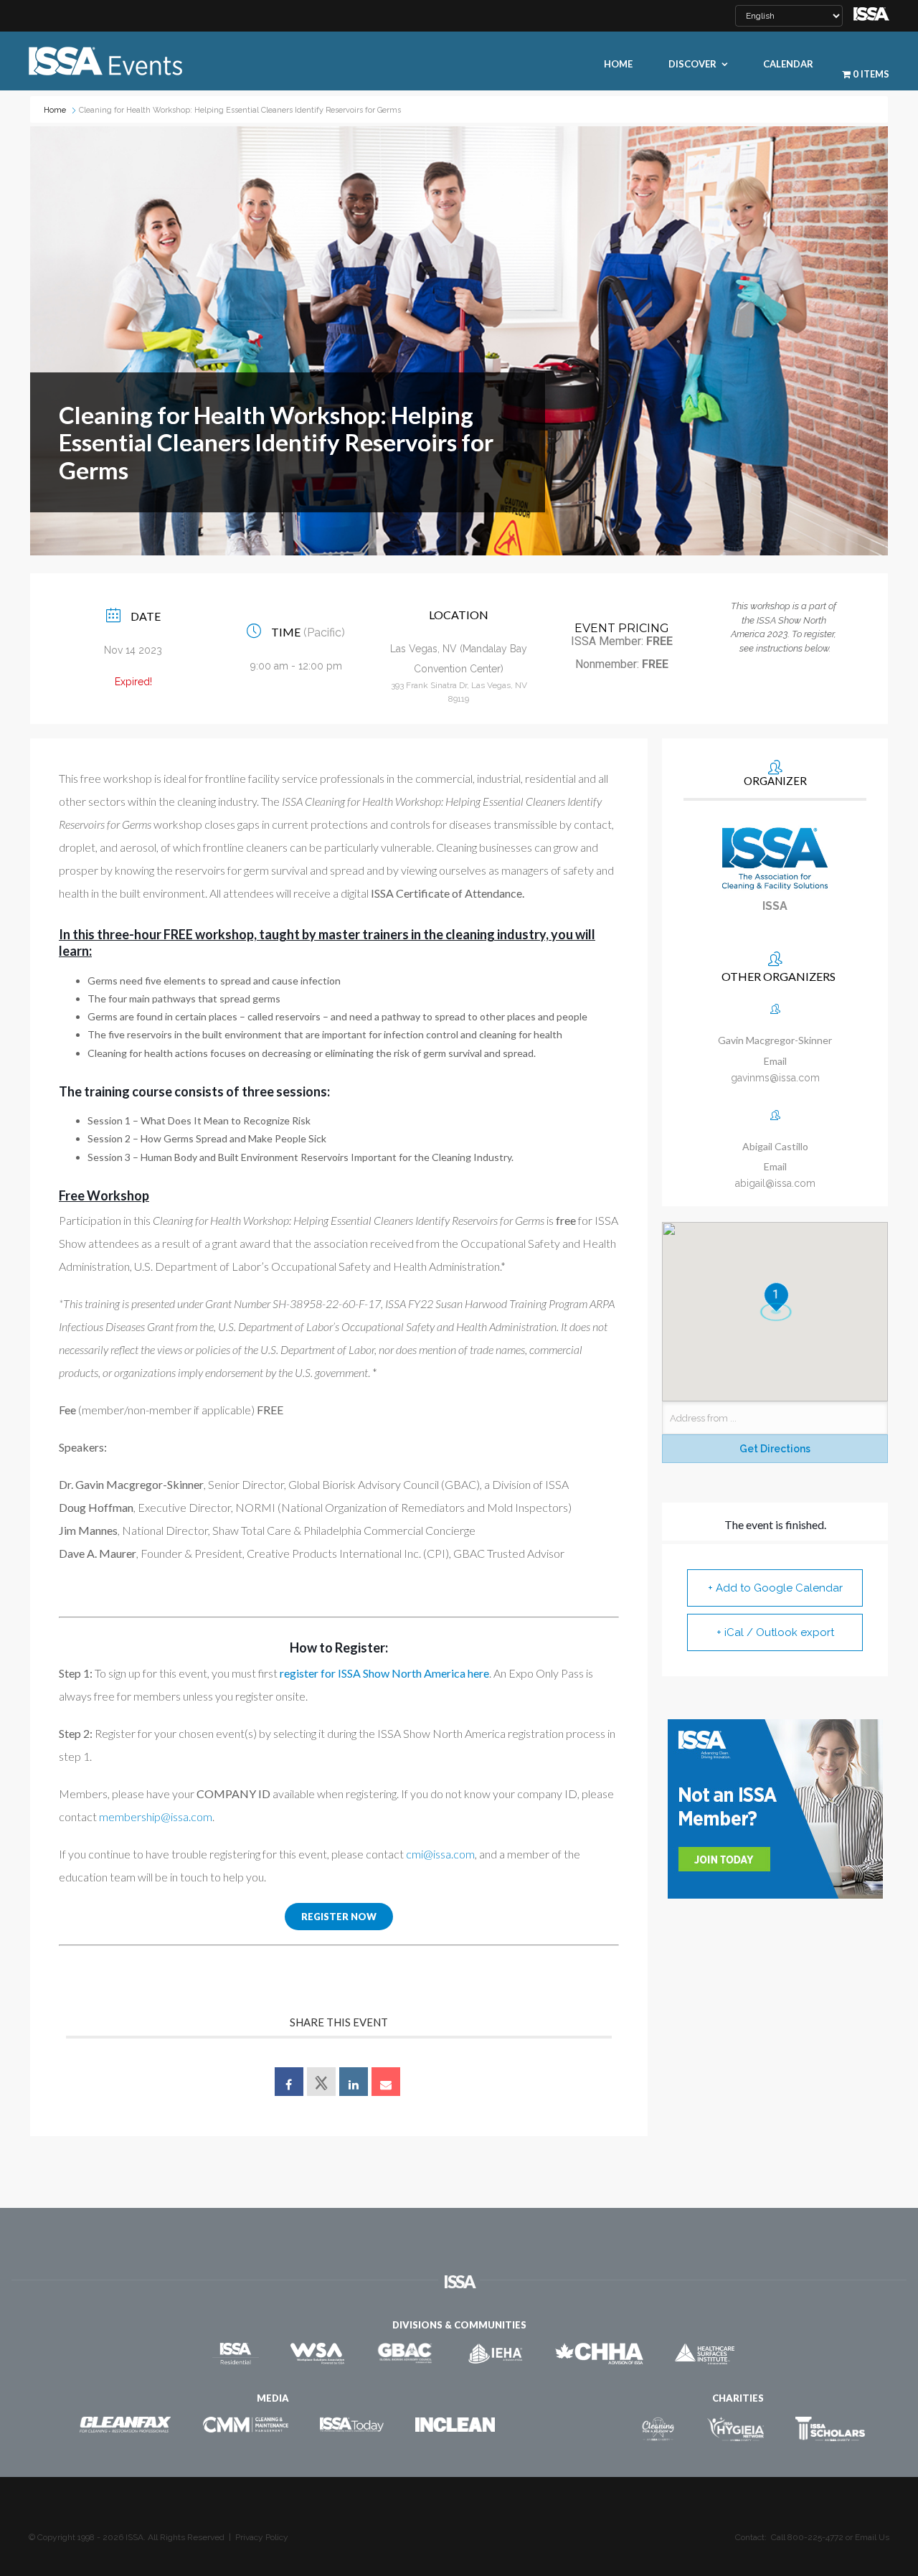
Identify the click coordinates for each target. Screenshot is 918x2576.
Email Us (872, 2537)
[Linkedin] (354, 2082)
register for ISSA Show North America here (384, 1673)
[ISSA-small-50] (871, 13)
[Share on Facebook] (289, 2082)
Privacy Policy (262, 2537)
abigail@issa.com (775, 1183)
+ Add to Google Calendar (775, 1588)
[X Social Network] (321, 2082)
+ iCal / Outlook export (775, 1632)
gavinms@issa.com (775, 1078)
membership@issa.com (156, 1816)
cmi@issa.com (440, 1854)
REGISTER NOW (339, 1917)
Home (55, 110)
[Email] (386, 2082)
